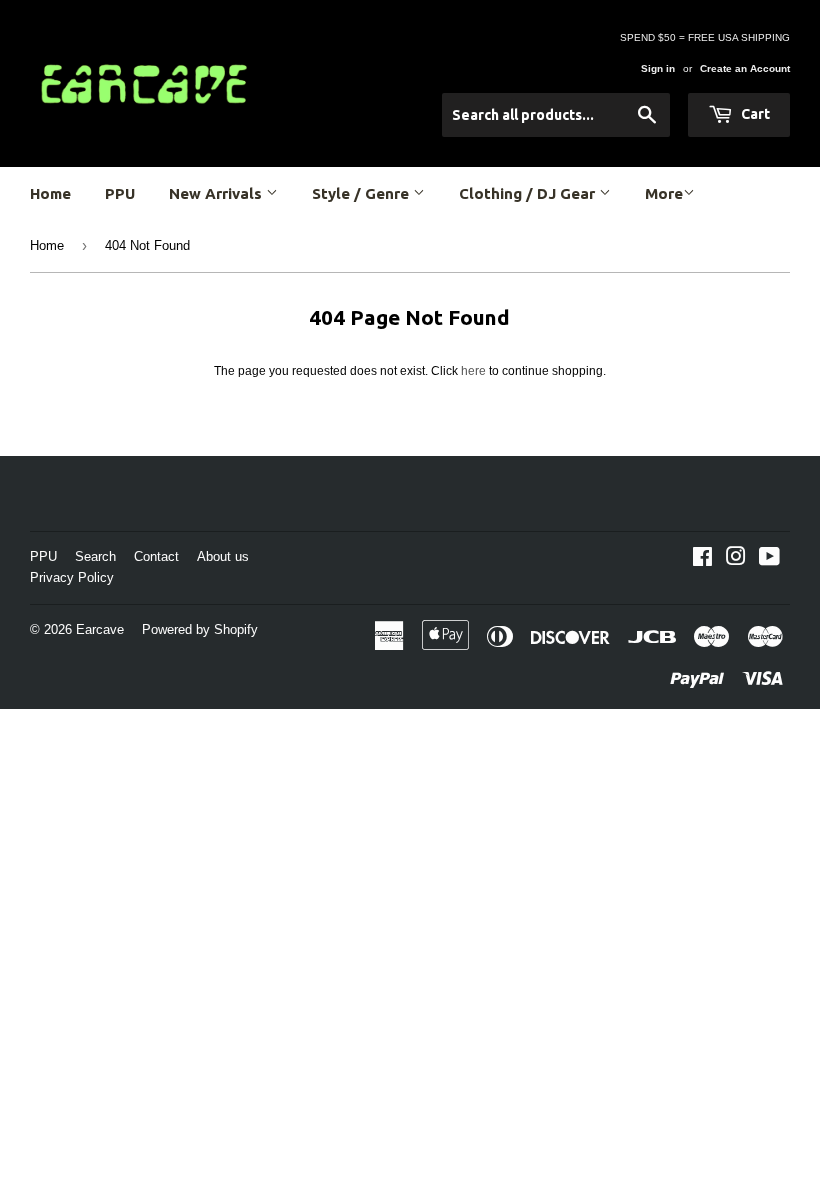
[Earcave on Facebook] (702, 560)
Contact (156, 556)
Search (95, 556)
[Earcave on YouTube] (769, 560)
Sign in (658, 68)
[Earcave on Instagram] (736, 560)
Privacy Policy (72, 577)
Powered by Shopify (200, 629)
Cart (754, 114)
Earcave (100, 629)
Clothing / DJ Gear (529, 193)
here (473, 371)
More (664, 193)
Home (50, 193)
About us (223, 556)
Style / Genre (362, 193)
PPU (120, 193)
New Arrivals (217, 193)
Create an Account (745, 68)
